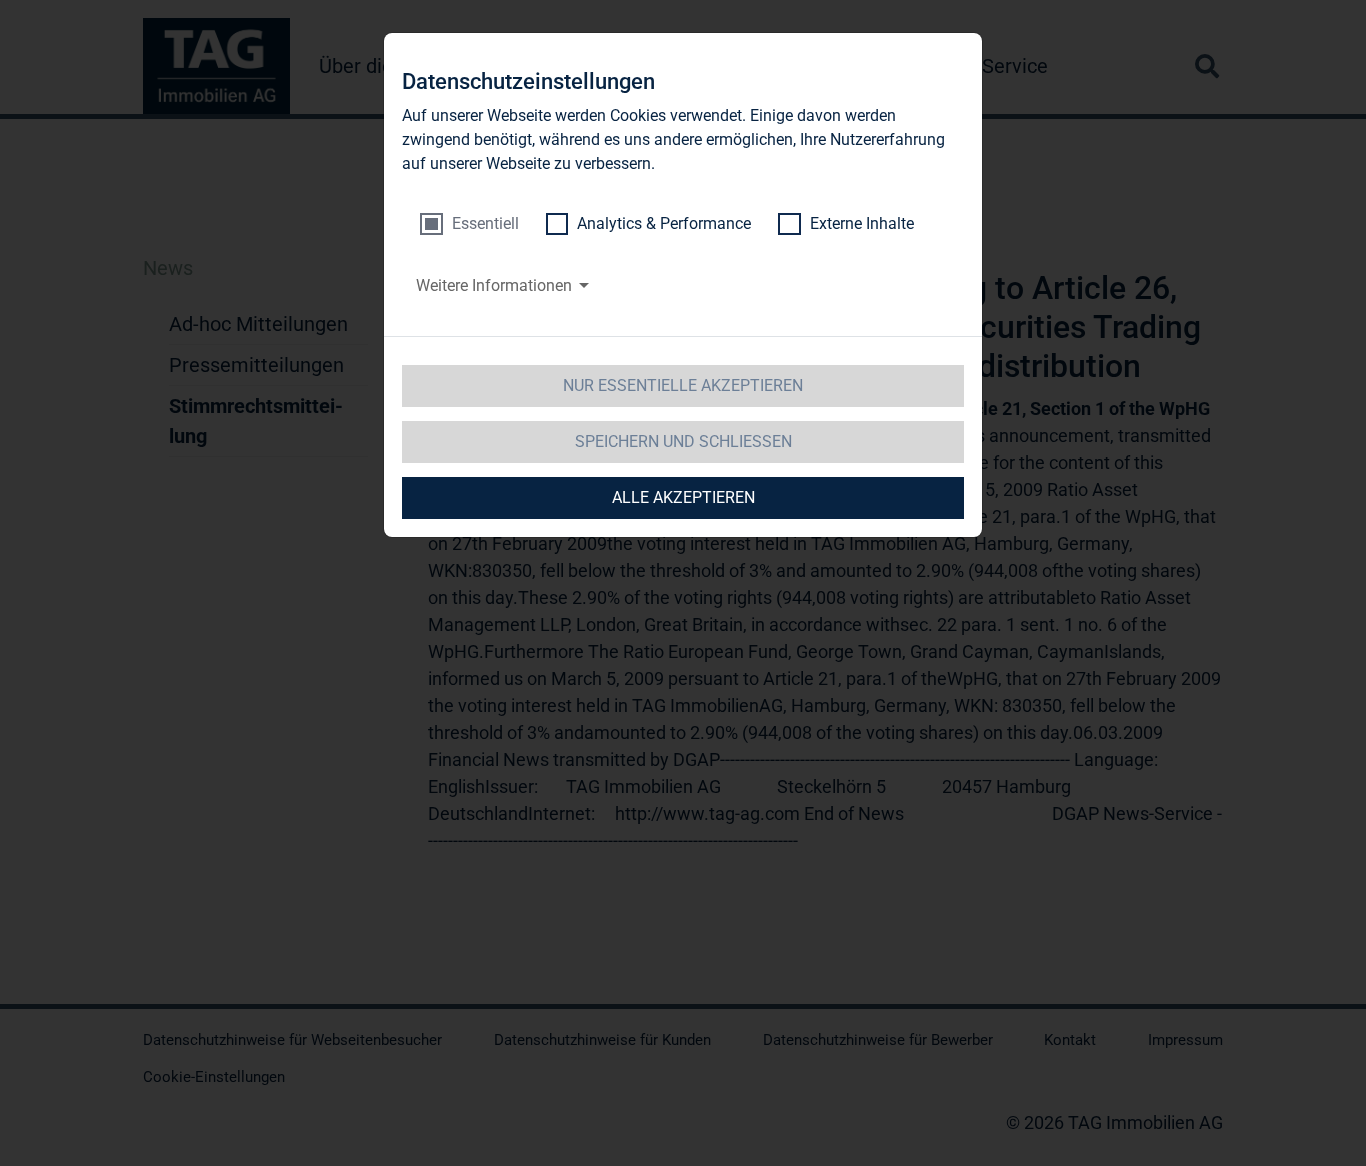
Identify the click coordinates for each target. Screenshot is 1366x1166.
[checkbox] (469, 224)
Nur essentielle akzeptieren (683, 385)
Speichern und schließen (683, 441)
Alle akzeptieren (683, 497)
